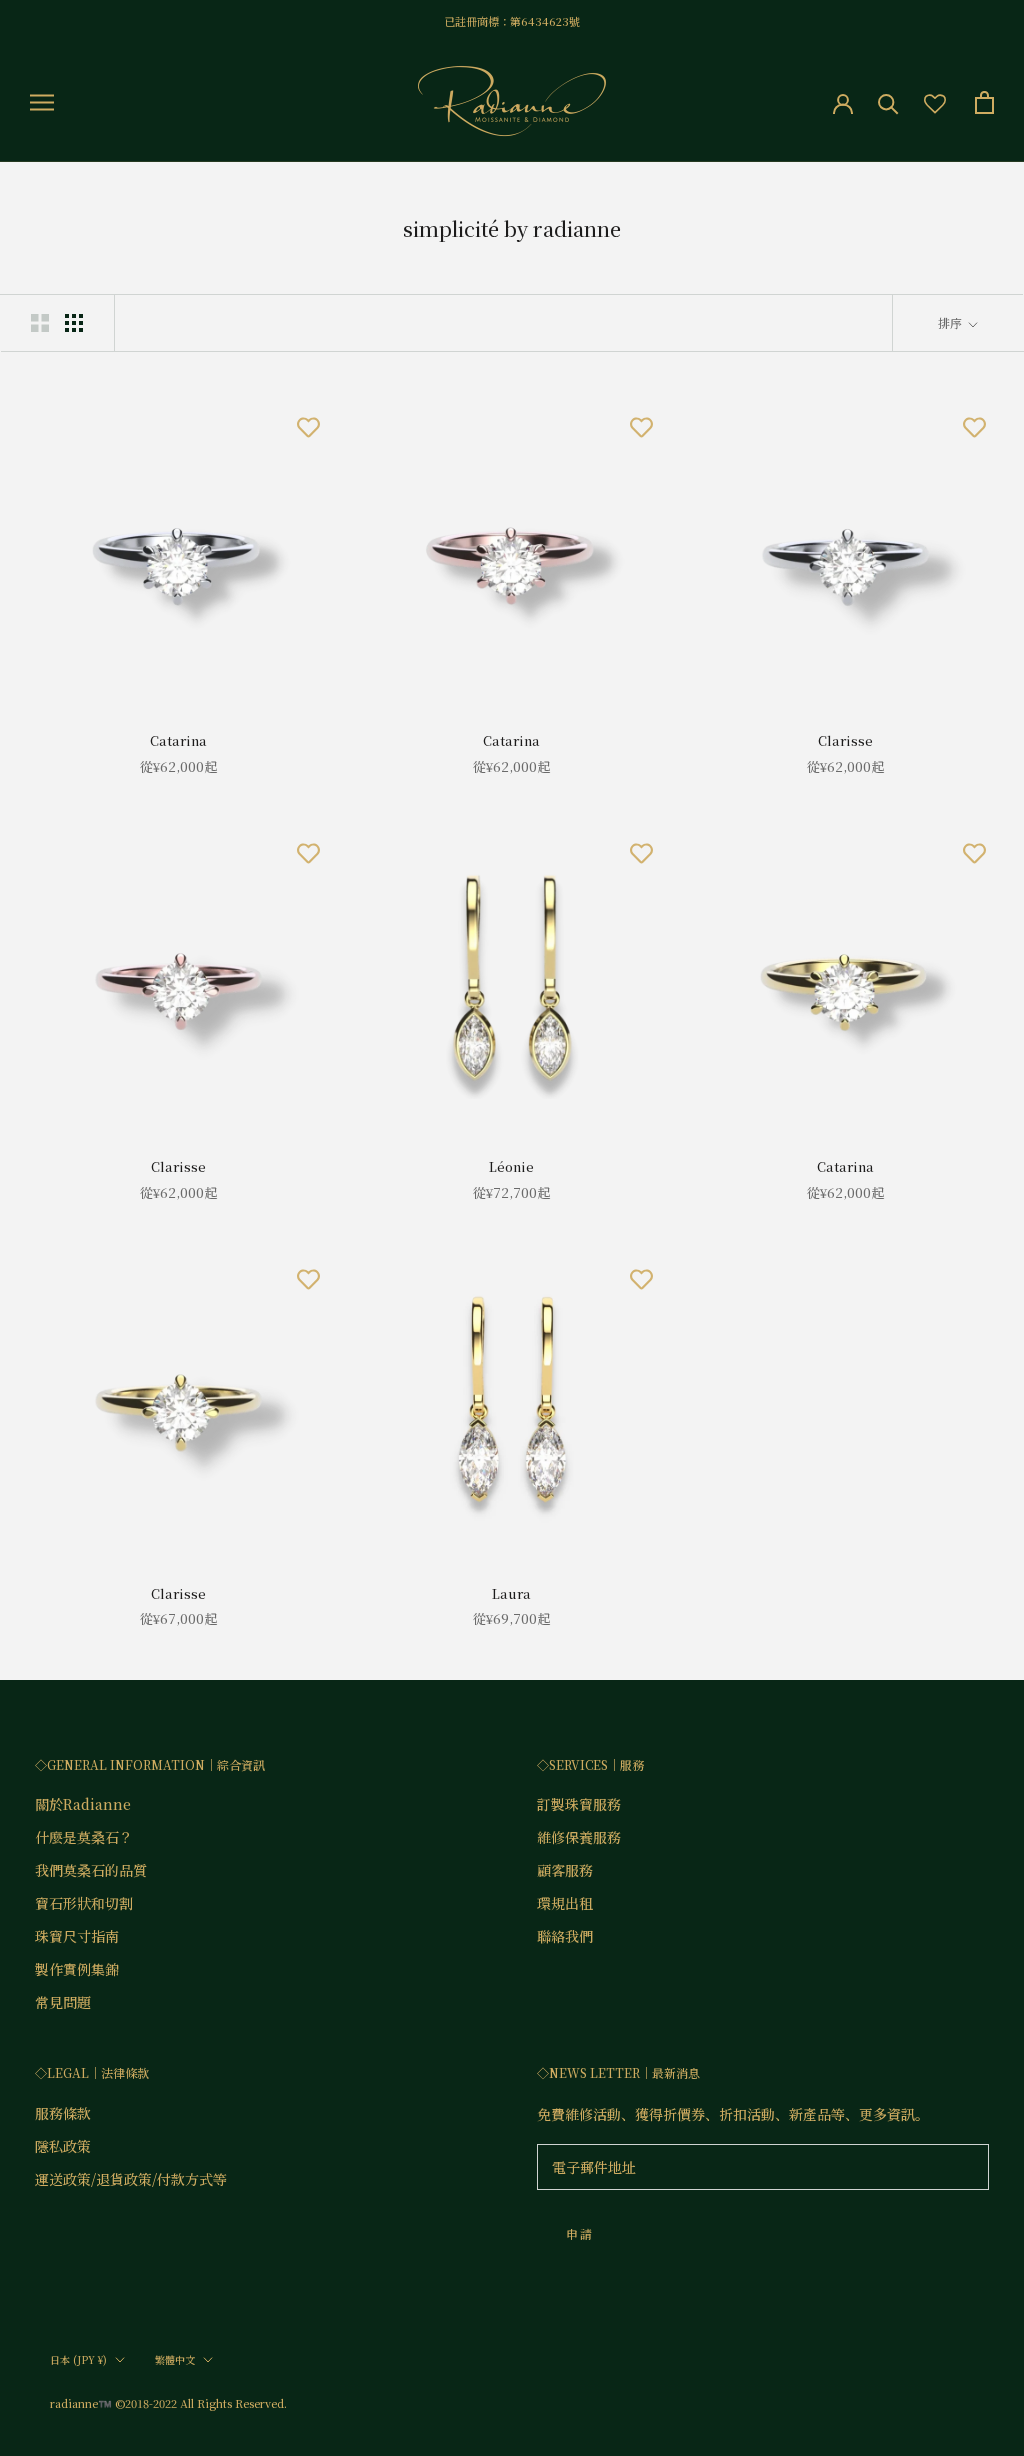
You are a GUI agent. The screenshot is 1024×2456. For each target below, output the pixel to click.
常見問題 (63, 2002)
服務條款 (63, 2113)
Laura (511, 1593)
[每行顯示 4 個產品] (74, 322)
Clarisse (845, 740)
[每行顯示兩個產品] (40, 322)
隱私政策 (63, 2146)
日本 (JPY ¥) (78, 2359)
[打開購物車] (984, 102)
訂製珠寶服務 (579, 1804)
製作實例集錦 (77, 1969)
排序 (951, 322)
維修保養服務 (579, 1837)
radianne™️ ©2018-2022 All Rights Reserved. (168, 2403)
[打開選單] (42, 102)
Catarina (178, 740)
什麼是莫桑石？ (84, 1837)
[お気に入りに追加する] (308, 426)
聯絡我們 (565, 1936)
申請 (580, 2233)
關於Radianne (83, 1804)
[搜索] (888, 102)
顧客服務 (565, 1870)
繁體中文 (175, 2359)
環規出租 (565, 1903)
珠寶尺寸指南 (77, 1936)
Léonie (511, 1166)
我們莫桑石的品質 (91, 1870)
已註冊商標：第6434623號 (512, 21)
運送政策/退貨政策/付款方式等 (131, 2179)
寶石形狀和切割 (84, 1903)
